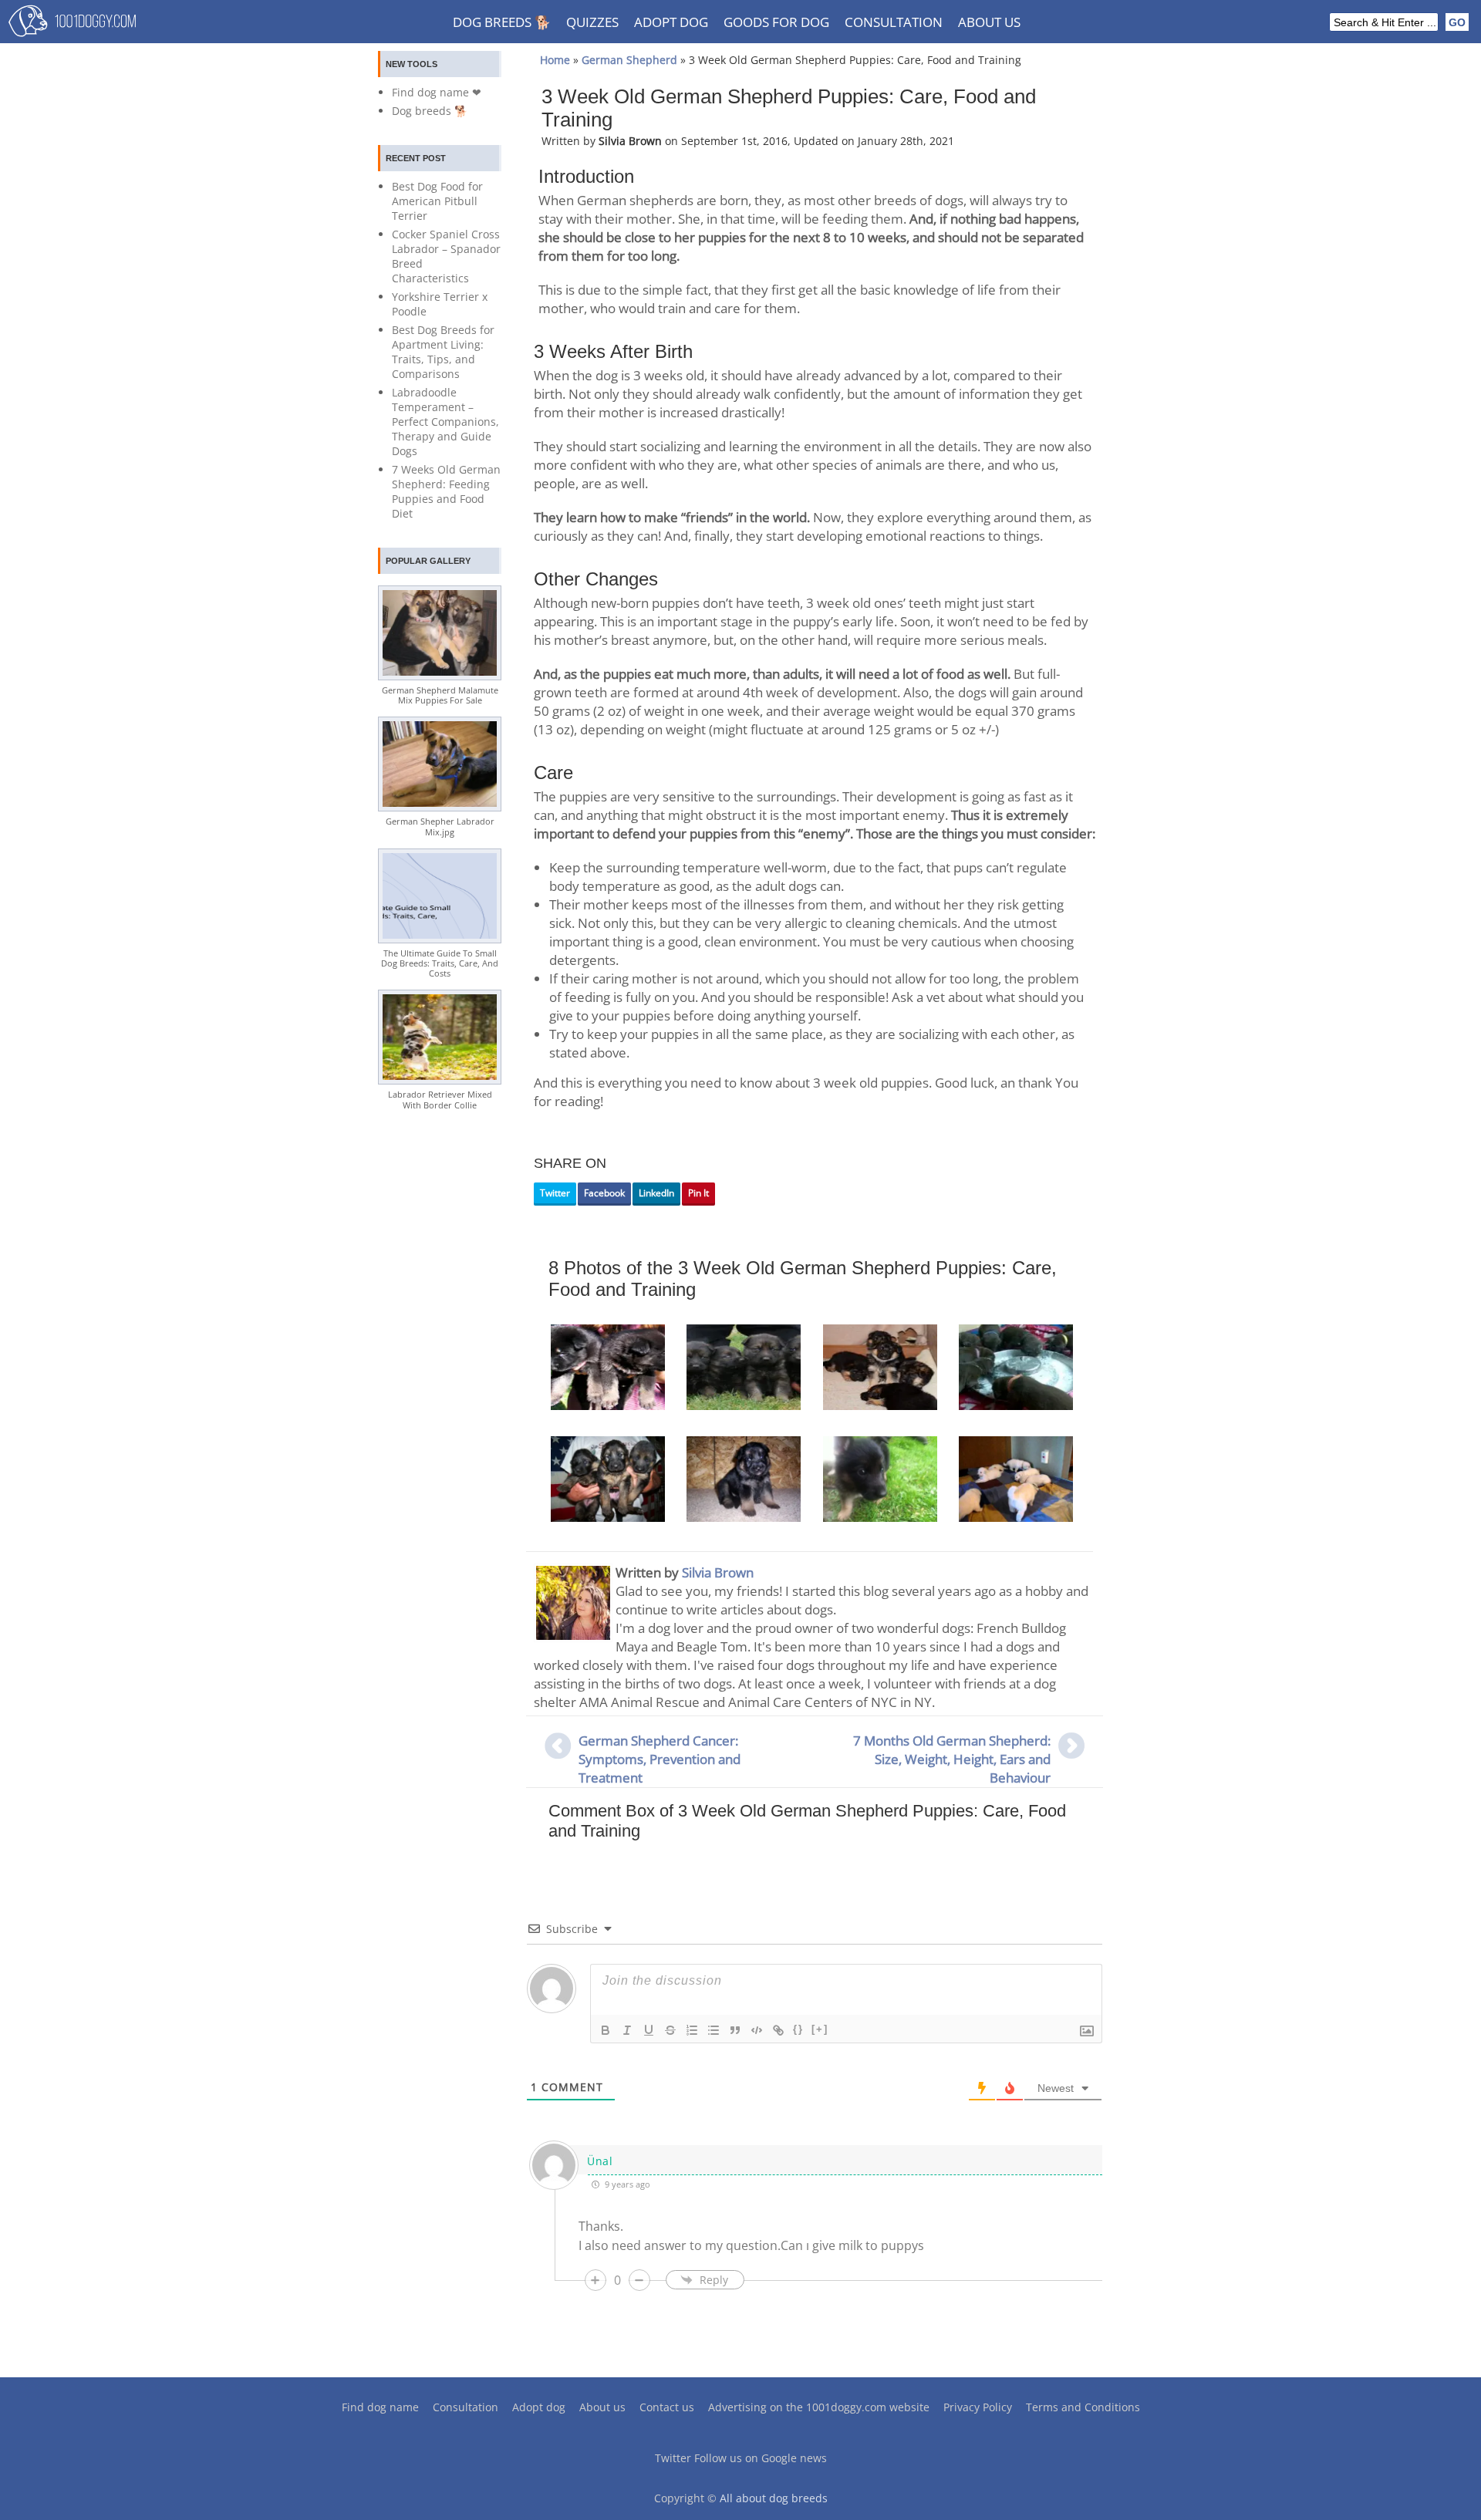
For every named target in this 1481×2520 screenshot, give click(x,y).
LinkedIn (656, 1193)
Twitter (555, 1193)
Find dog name (380, 2407)
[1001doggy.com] (72, 25)
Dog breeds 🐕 (502, 22)
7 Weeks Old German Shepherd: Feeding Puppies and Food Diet (446, 491)
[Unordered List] (714, 2030)
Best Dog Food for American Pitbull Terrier (437, 201)
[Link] (778, 2030)
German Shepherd (629, 60)
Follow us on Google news (761, 2458)
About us (989, 22)
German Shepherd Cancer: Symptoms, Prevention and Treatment (660, 1759)
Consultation (894, 22)
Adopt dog (671, 22)
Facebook (604, 1193)
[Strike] (670, 2030)
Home (555, 60)
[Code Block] (757, 2030)
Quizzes (592, 22)
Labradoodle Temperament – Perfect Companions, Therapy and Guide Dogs (445, 422)
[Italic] (627, 2030)
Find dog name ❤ (437, 92)
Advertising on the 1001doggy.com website (819, 2407)
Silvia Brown (718, 1572)
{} (798, 2029)
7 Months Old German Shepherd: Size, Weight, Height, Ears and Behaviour (952, 1759)
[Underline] (649, 2030)
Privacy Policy (978, 2407)
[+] (820, 2029)
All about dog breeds (774, 2498)
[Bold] (606, 2030)
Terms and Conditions (1083, 2407)
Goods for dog (776, 22)
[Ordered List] (692, 2030)
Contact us (667, 2407)
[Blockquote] (735, 2030)
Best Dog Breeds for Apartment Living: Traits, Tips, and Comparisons (443, 352)
